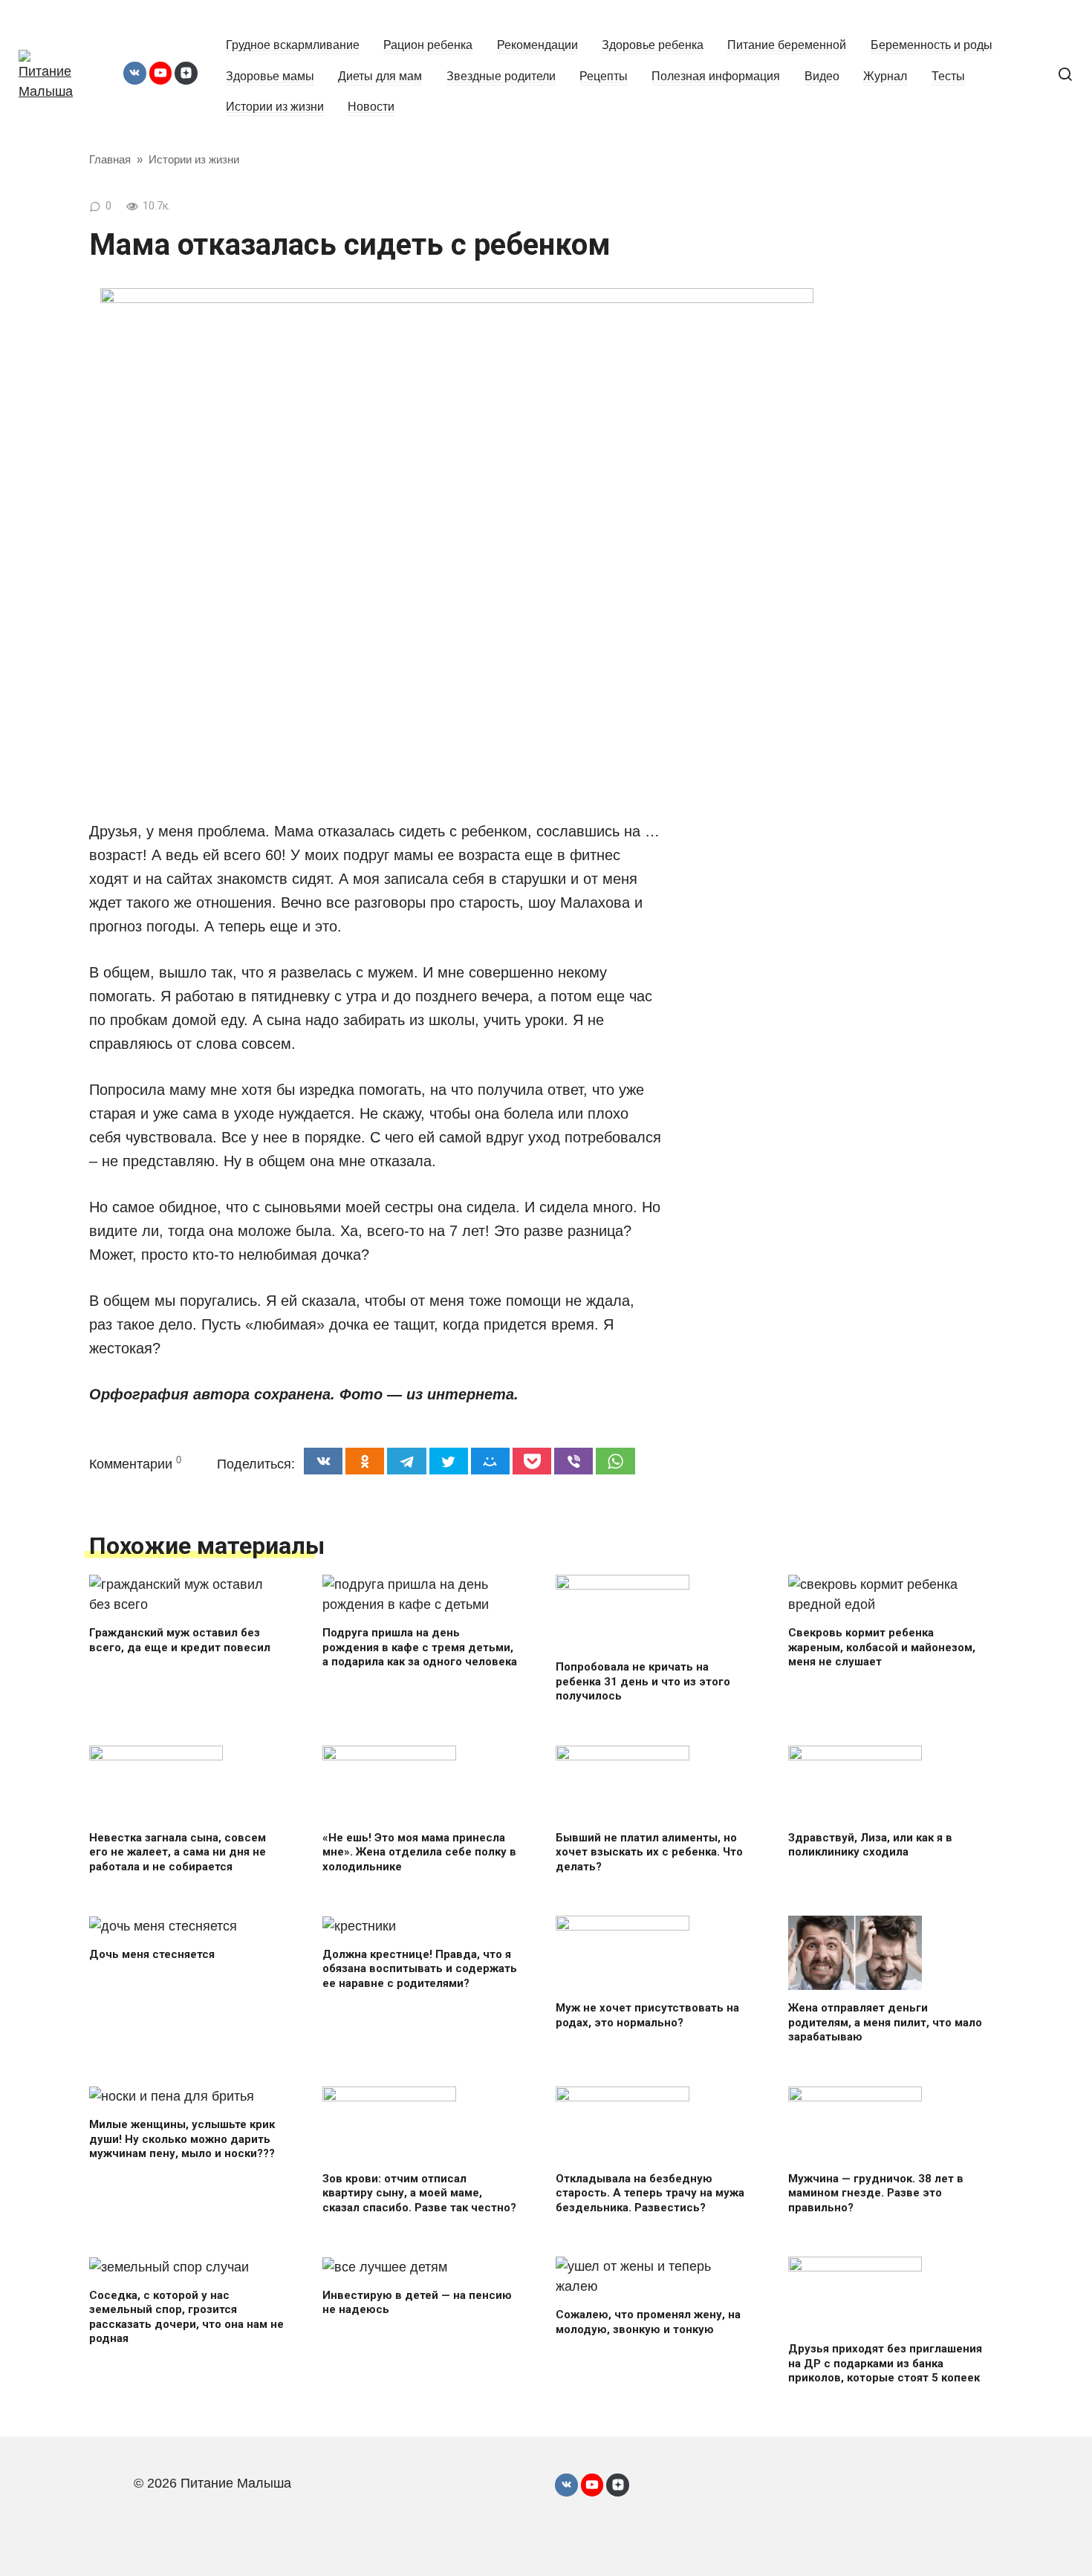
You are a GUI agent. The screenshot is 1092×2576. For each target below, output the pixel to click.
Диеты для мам (380, 76)
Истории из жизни (275, 106)
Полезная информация (716, 76)
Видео (822, 76)
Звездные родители (501, 76)
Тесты (948, 76)
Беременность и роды (932, 45)
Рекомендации (537, 45)
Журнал (885, 76)
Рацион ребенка (428, 45)
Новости (371, 106)
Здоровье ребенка (653, 45)
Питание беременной (787, 45)
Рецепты (604, 76)
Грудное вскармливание (293, 45)
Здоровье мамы (270, 76)
